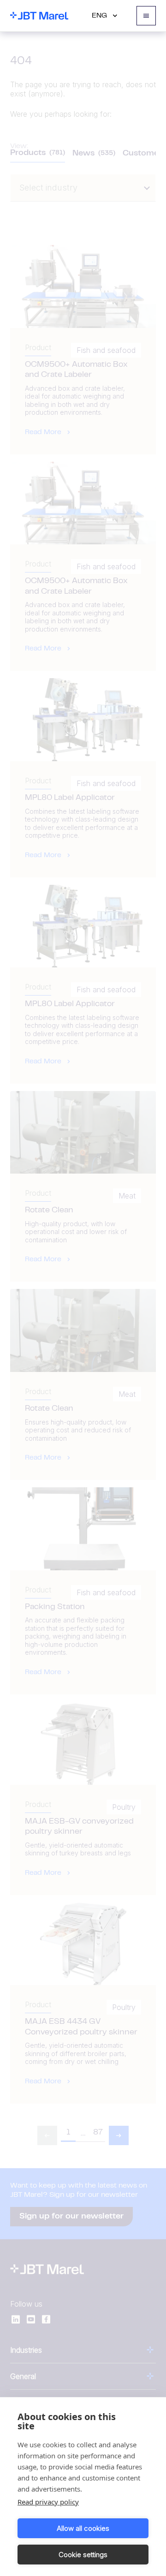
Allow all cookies (83, 2528)
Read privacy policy (48, 2502)
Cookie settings (83, 2555)
